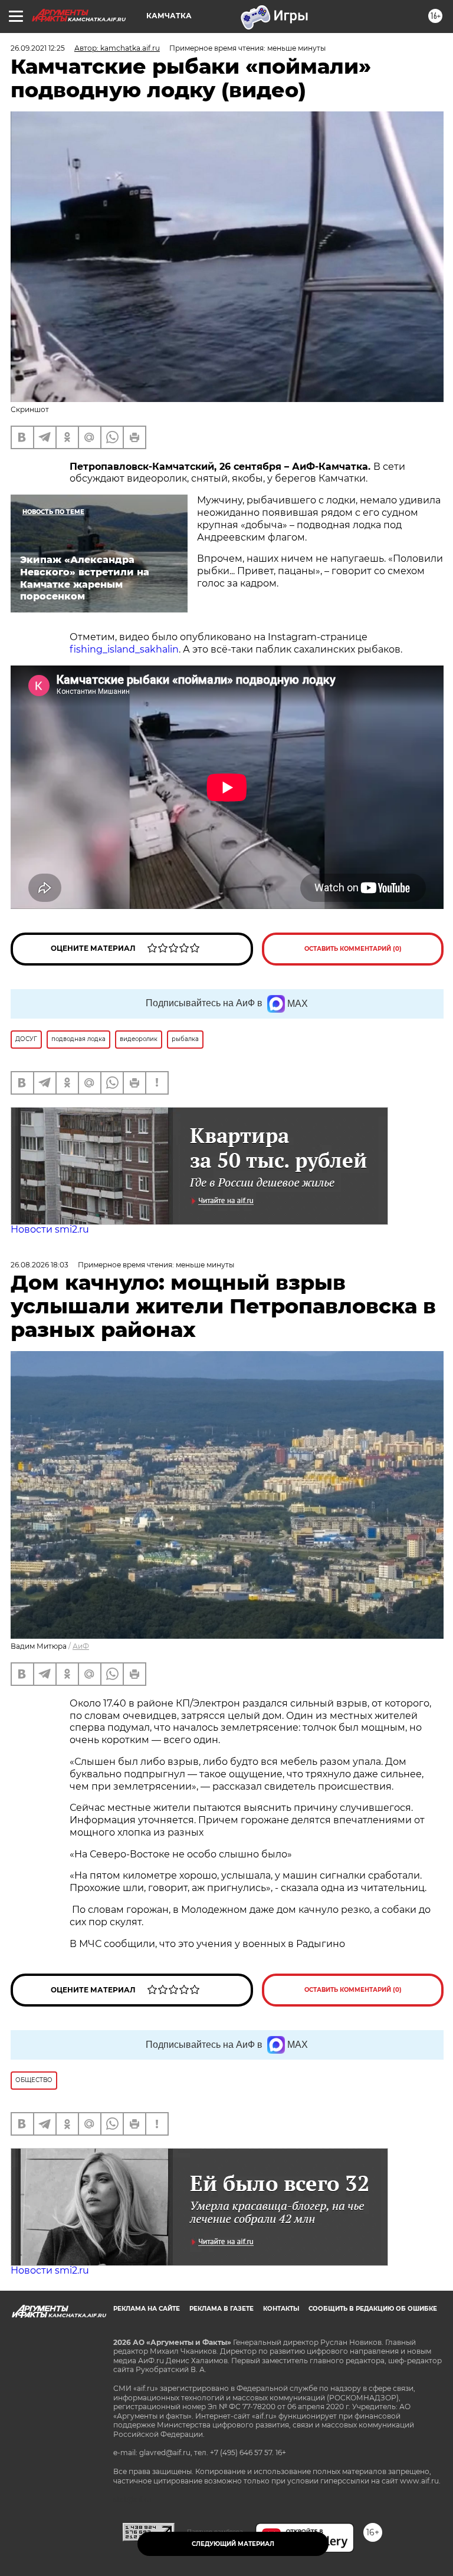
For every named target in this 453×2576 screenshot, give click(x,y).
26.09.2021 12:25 (38, 48)
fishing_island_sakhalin (124, 649)
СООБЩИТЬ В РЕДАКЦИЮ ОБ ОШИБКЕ (373, 2309)
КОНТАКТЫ (281, 2309)
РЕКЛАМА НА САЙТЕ (147, 2309)
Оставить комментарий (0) (353, 949)
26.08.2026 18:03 (40, 1265)
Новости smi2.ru (50, 1229)
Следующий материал (233, 2544)
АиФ (81, 1646)
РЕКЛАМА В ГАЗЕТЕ (221, 2309)
